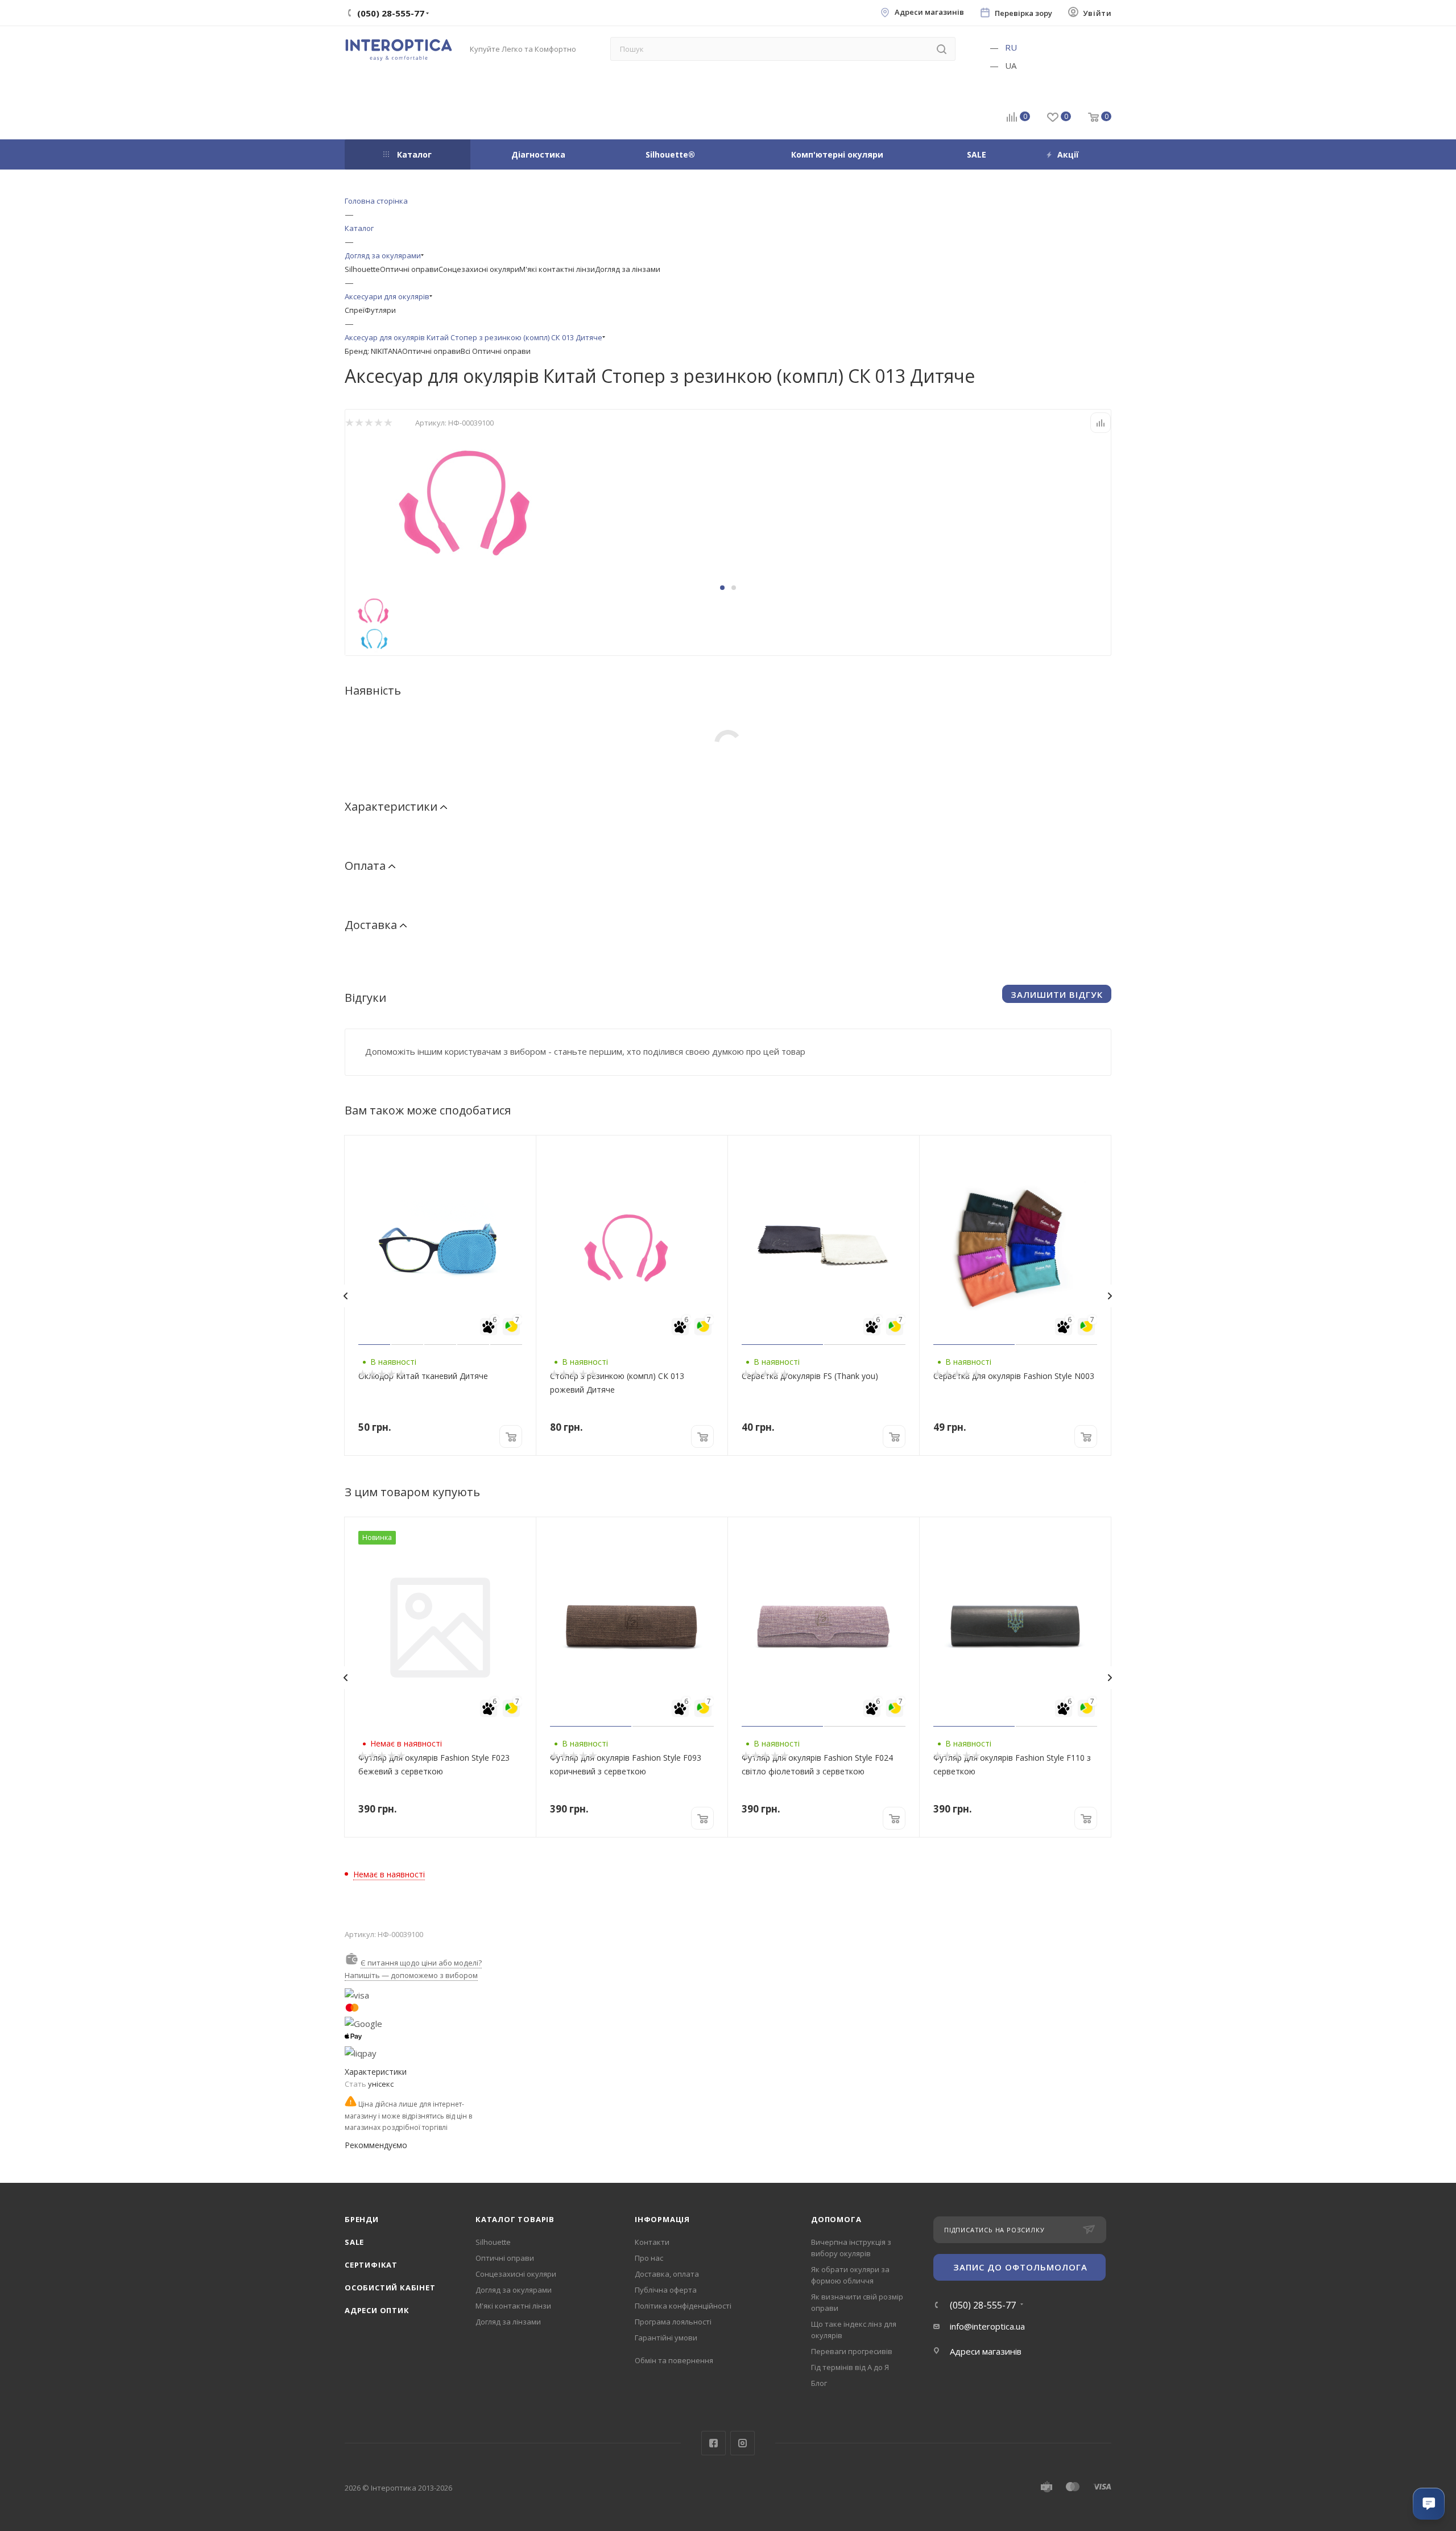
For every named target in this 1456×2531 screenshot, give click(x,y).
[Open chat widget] (1429, 2504)
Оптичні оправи (409, 269)
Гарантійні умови (666, 2338)
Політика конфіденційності (683, 2306)
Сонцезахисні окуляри (479, 269)
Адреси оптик (377, 2310)
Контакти (652, 2242)
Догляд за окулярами (514, 2290)
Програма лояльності (673, 2322)
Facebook (713, 2443)
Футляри (380, 310)
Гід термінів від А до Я (850, 2367)
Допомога (836, 2219)
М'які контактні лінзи (557, 269)
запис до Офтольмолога (1020, 2267)
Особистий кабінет (390, 2288)
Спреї (355, 310)
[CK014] (473, 499)
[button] (722, 588)
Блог (819, 2383)
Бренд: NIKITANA (373, 351)
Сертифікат (371, 2265)
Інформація (662, 2219)
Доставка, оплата (667, 2274)
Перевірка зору (1023, 13)
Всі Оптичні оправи (496, 351)
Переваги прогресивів (852, 2351)
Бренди (362, 2219)
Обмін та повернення (674, 2360)
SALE (354, 2242)
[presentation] (345, 1296)
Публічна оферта (666, 2290)
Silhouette (362, 269)
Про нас (649, 2258)
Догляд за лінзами (628, 269)
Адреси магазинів (929, 12)
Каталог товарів (515, 2219)
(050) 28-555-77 (983, 2305)
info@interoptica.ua (987, 2326)
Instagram (743, 2443)
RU (1011, 47)
